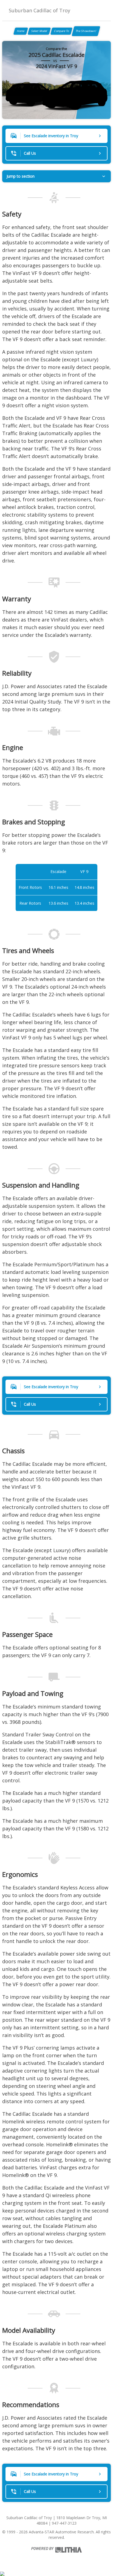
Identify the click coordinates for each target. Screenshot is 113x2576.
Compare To (61, 31)
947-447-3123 (64, 2523)
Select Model (39, 31)
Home (21, 31)
